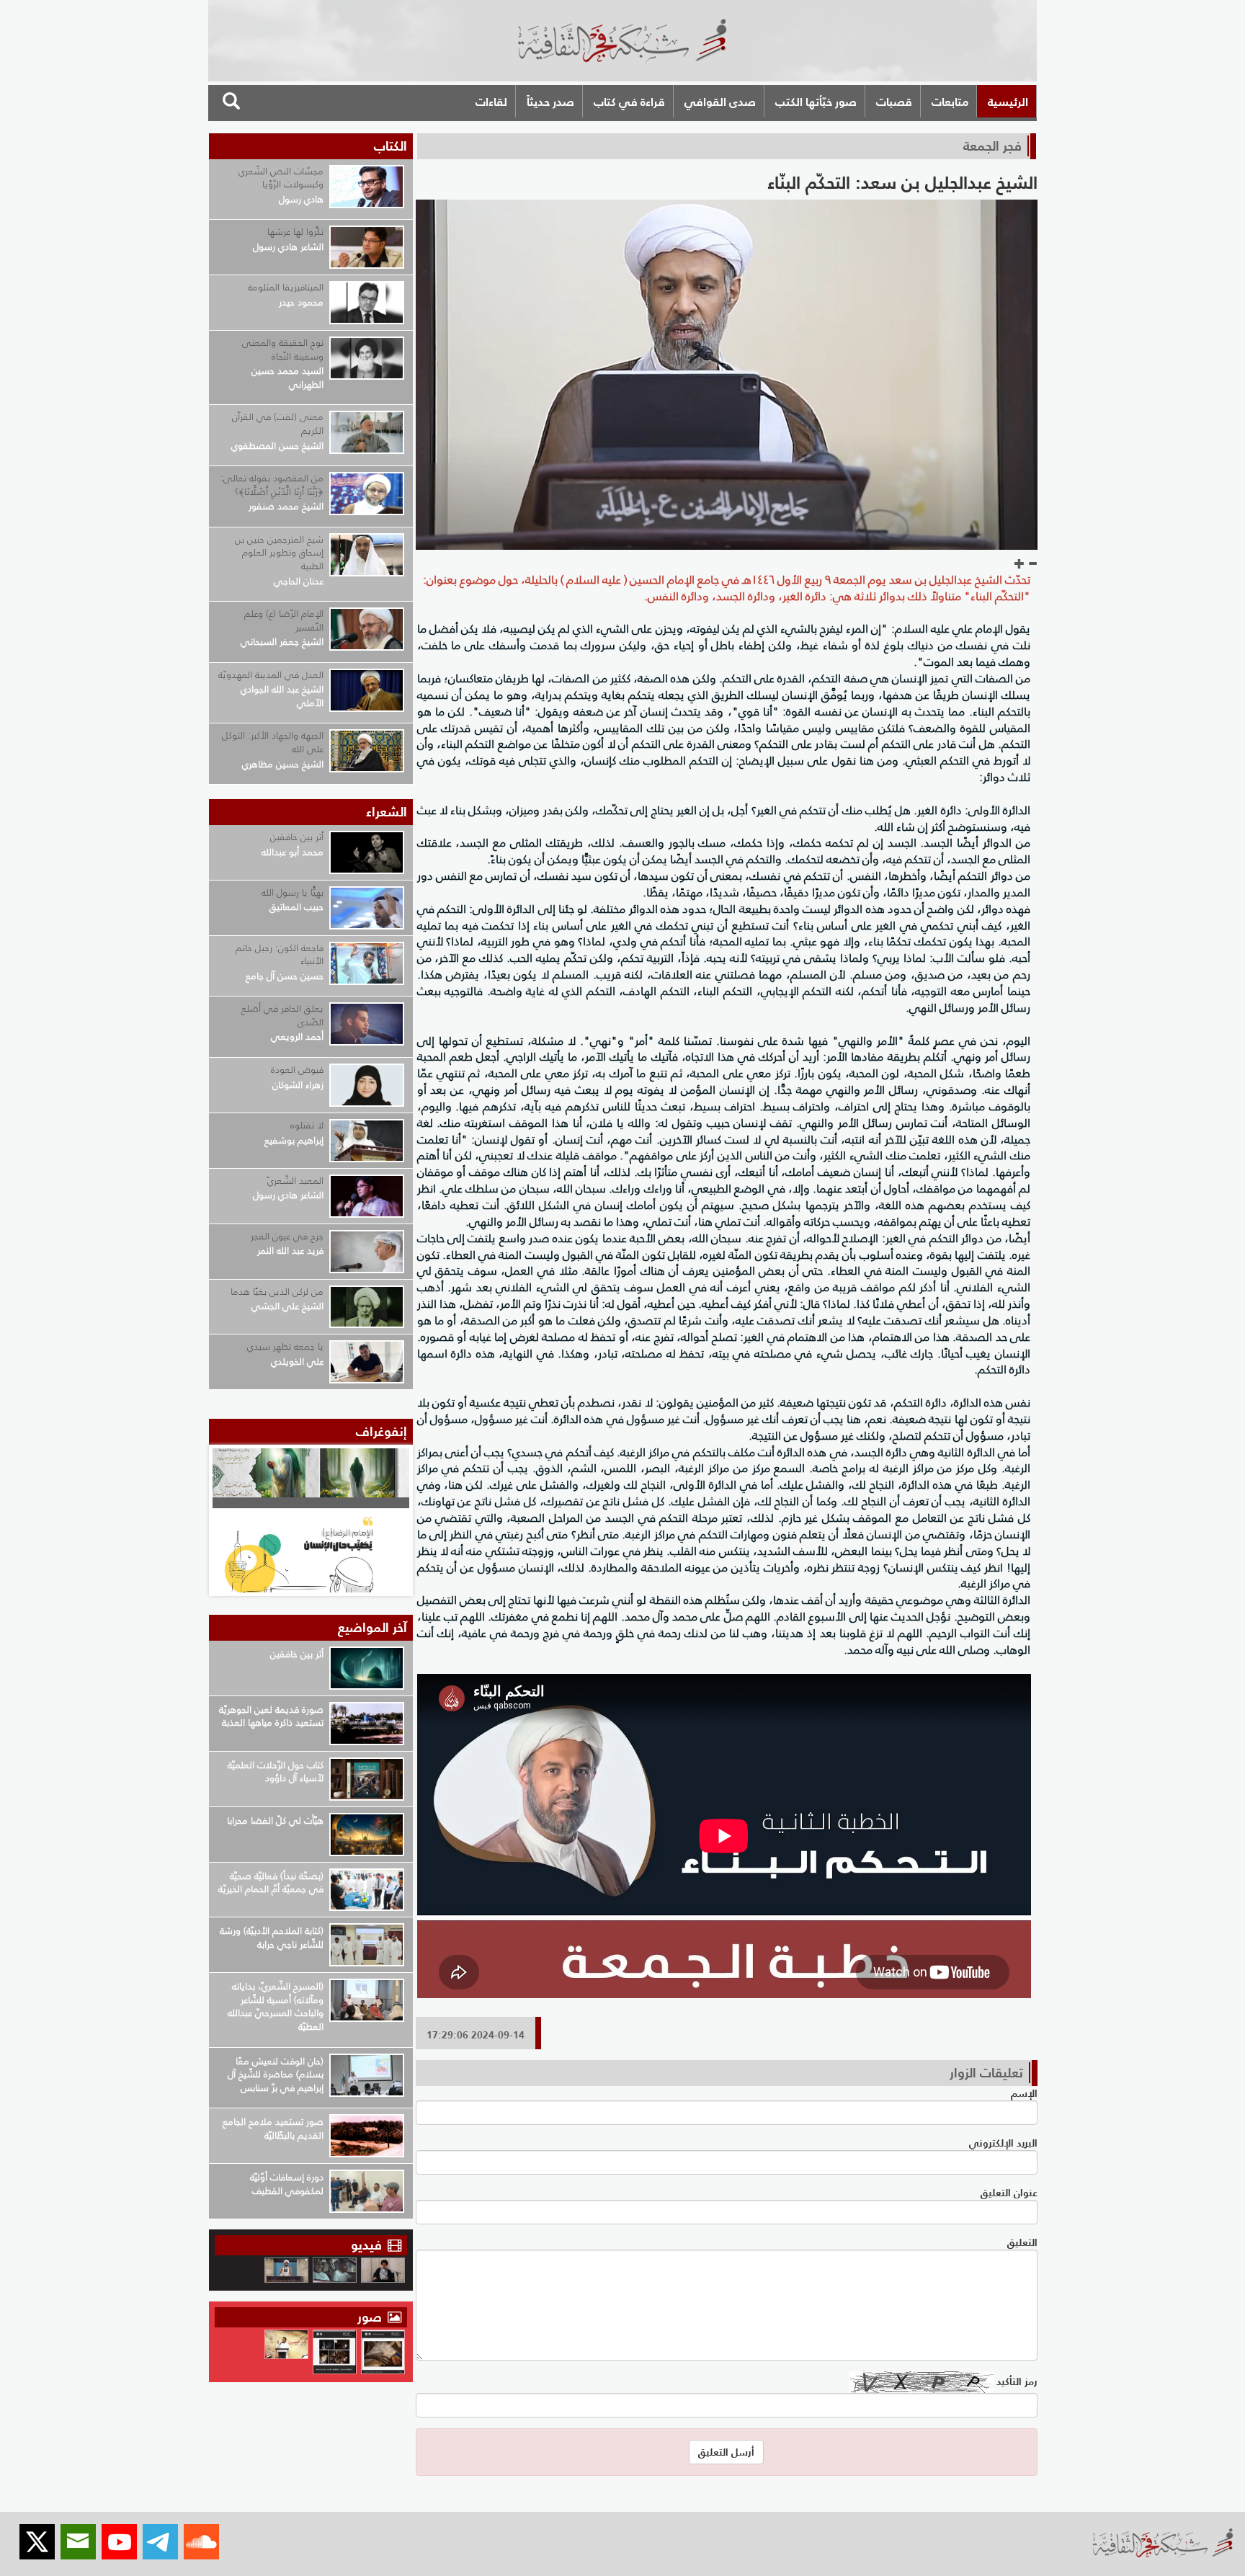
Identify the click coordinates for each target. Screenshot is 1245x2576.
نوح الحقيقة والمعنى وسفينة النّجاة (283, 349)
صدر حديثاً (550, 102)
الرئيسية (1008, 102)
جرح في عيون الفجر (287, 1236)
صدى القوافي (720, 102)
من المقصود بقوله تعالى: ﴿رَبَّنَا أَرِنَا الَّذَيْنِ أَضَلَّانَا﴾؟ (272, 485)
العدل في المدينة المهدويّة (271, 675)
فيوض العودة (297, 1070)
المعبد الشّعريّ (295, 1181)
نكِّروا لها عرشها (295, 232)
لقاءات (491, 102)
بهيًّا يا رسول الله (293, 892)
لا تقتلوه (307, 1125)
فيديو (366, 2245)
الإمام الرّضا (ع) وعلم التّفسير (284, 620)
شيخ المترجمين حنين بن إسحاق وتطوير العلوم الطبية (279, 553)
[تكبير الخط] (1019, 564)
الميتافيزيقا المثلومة (286, 287)
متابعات (950, 102)
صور (371, 2317)
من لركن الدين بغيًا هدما (277, 1292)
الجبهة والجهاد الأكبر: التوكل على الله (273, 742)
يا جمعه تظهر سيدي (285, 1346)
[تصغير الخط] (1032, 564)
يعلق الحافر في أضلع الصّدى (282, 1015)
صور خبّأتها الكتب (816, 102)
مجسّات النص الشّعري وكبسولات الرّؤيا (281, 178)
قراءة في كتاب (629, 102)
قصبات (894, 102)
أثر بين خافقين (297, 837)
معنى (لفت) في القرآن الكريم (278, 424)
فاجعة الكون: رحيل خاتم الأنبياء (280, 955)
